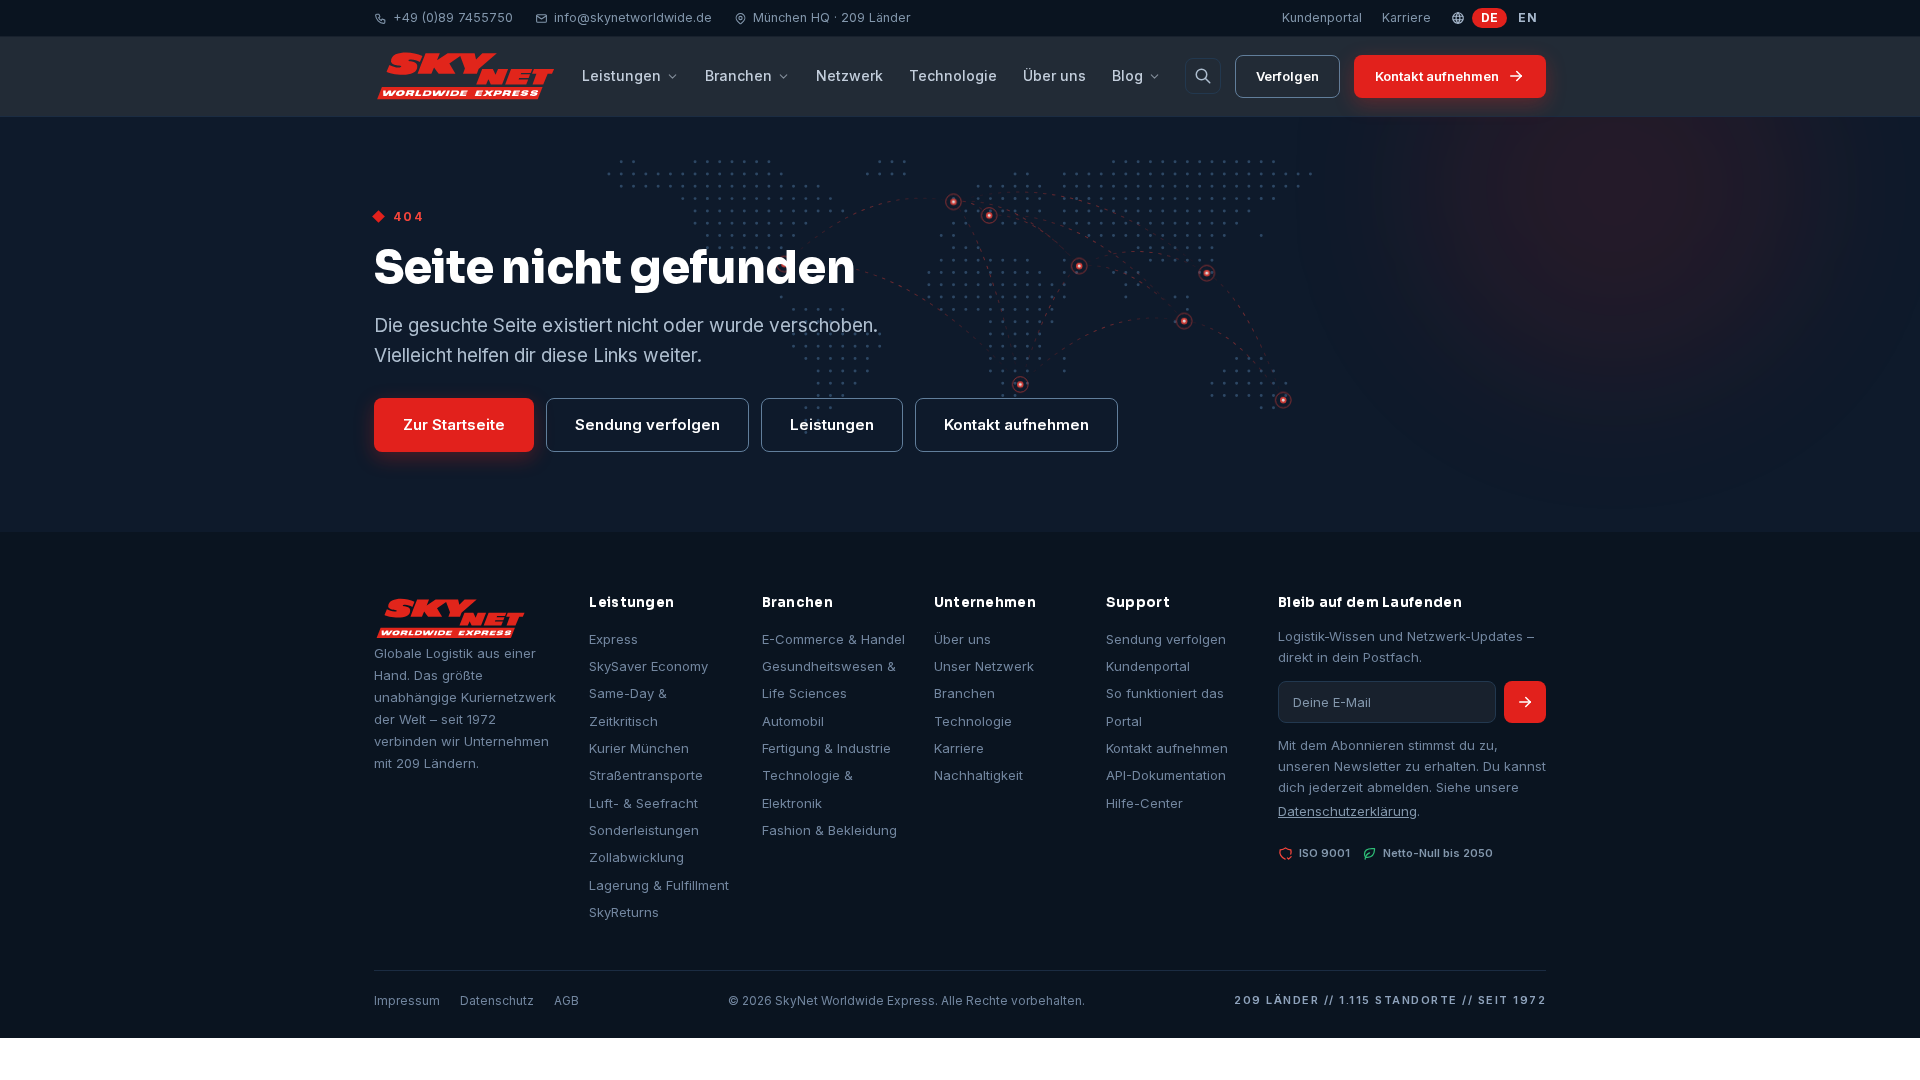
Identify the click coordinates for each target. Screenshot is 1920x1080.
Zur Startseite (454, 424)
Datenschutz (497, 1000)
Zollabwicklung (636, 857)
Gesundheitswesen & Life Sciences (829, 679)
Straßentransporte (646, 775)
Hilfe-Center (1144, 803)
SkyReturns (624, 912)
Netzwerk (849, 75)
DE (1490, 17)
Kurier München (639, 748)
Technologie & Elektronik (807, 788)
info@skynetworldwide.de (633, 17)
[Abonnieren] (1525, 702)
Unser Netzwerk (984, 666)
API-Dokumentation (1166, 775)
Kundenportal (1322, 17)
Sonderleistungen (644, 830)
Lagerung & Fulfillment (659, 885)
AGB (566, 1000)
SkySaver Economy (648, 666)
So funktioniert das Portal (1165, 706)
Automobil (793, 721)
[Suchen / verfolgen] (1203, 76)
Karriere (1406, 17)
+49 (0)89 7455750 (453, 17)
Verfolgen (1287, 76)
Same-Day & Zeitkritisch (628, 706)
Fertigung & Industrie (826, 748)
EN (1527, 17)
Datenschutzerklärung (1347, 811)
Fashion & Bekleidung (829, 830)
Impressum (407, 1000)
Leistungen (621, 75)
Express (613, 639)
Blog (1127, 75)
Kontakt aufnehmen (1437, 76)
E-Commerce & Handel (833, 639)
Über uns (1054, 75)
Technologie (953, 75)
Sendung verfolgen (647, 424)
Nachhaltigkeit (978, 775)
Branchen (738, 75)
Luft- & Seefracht (643, 803)
